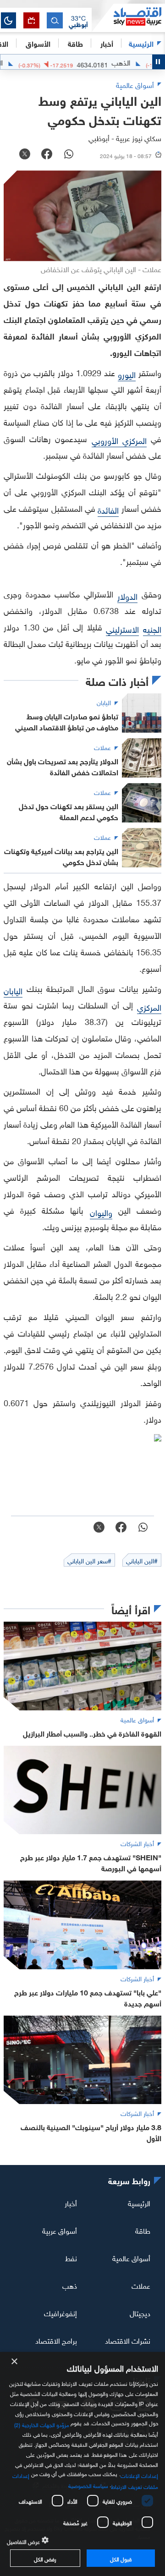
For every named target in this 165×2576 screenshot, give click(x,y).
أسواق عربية (60, 2230)
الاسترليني (122, 628)
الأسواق (38, 43)
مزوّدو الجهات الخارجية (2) (42, 2424)
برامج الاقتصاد (56, 2340)
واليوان (101, 1212)
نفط (71, 2258)
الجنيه (152, 628)
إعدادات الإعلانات (139, 2475)
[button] (78, 21)
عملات (141, 2285)
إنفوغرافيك (60, 2313)
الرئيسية (141, 43)
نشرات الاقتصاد (128, 2340)
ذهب (70, 2285)
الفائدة (108, 509)
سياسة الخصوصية (88, 2485)
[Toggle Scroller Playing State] (159, 62)
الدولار (127, 595)
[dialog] (82, 2464)
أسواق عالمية (131, 2258)
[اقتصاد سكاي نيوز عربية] (128, 18)
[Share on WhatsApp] (69, 155)
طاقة (143, 2230)
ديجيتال (140, 2313)
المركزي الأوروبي (119, 440)
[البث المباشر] (31, 20)
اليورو (127, 374)
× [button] (15, 2362)
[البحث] (55, 20)
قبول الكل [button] (121, 2558)
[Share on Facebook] (47, 155)
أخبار (71, 2203)
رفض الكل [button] (45, 2558)
